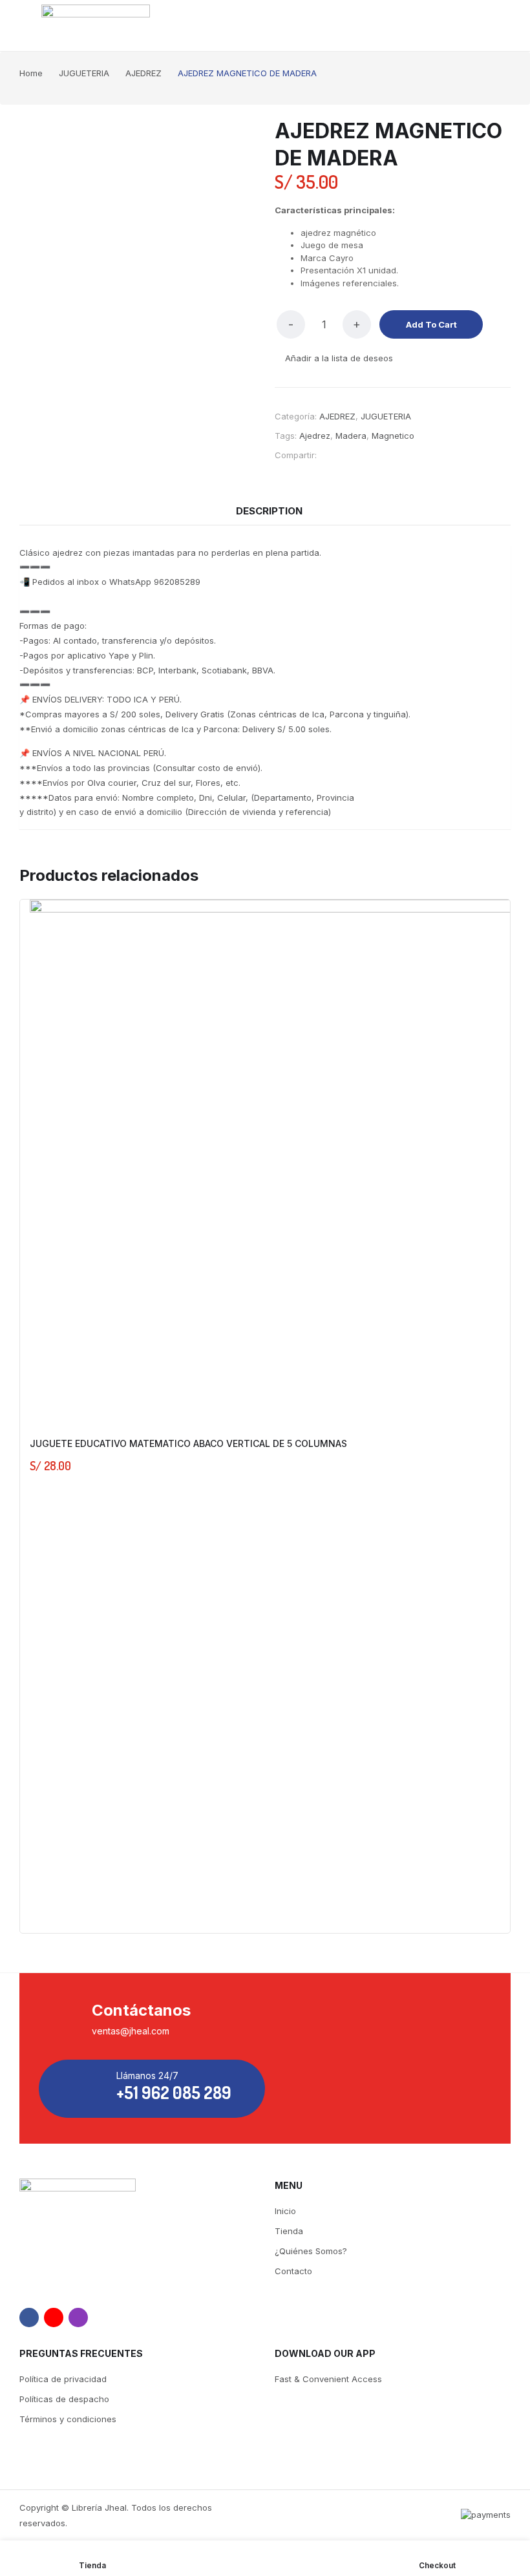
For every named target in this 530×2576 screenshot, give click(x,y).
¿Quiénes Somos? (311, 2251)
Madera (351, 436)
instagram (78, 2317)
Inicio (285, 2211)
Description (269, 511)
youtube (54, 2317)
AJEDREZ (337, 416)
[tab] (269, 511)
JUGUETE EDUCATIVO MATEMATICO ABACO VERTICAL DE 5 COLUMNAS (188, 1443)
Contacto (293, 2271)
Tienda (289, 2231)
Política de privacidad (63, 2379)
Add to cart (431, 324)
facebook (29, 2317)
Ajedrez (315, 436)
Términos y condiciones (68, 2419)
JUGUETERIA (386, 416)
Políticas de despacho (64, 2399)
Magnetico (393, 436)
